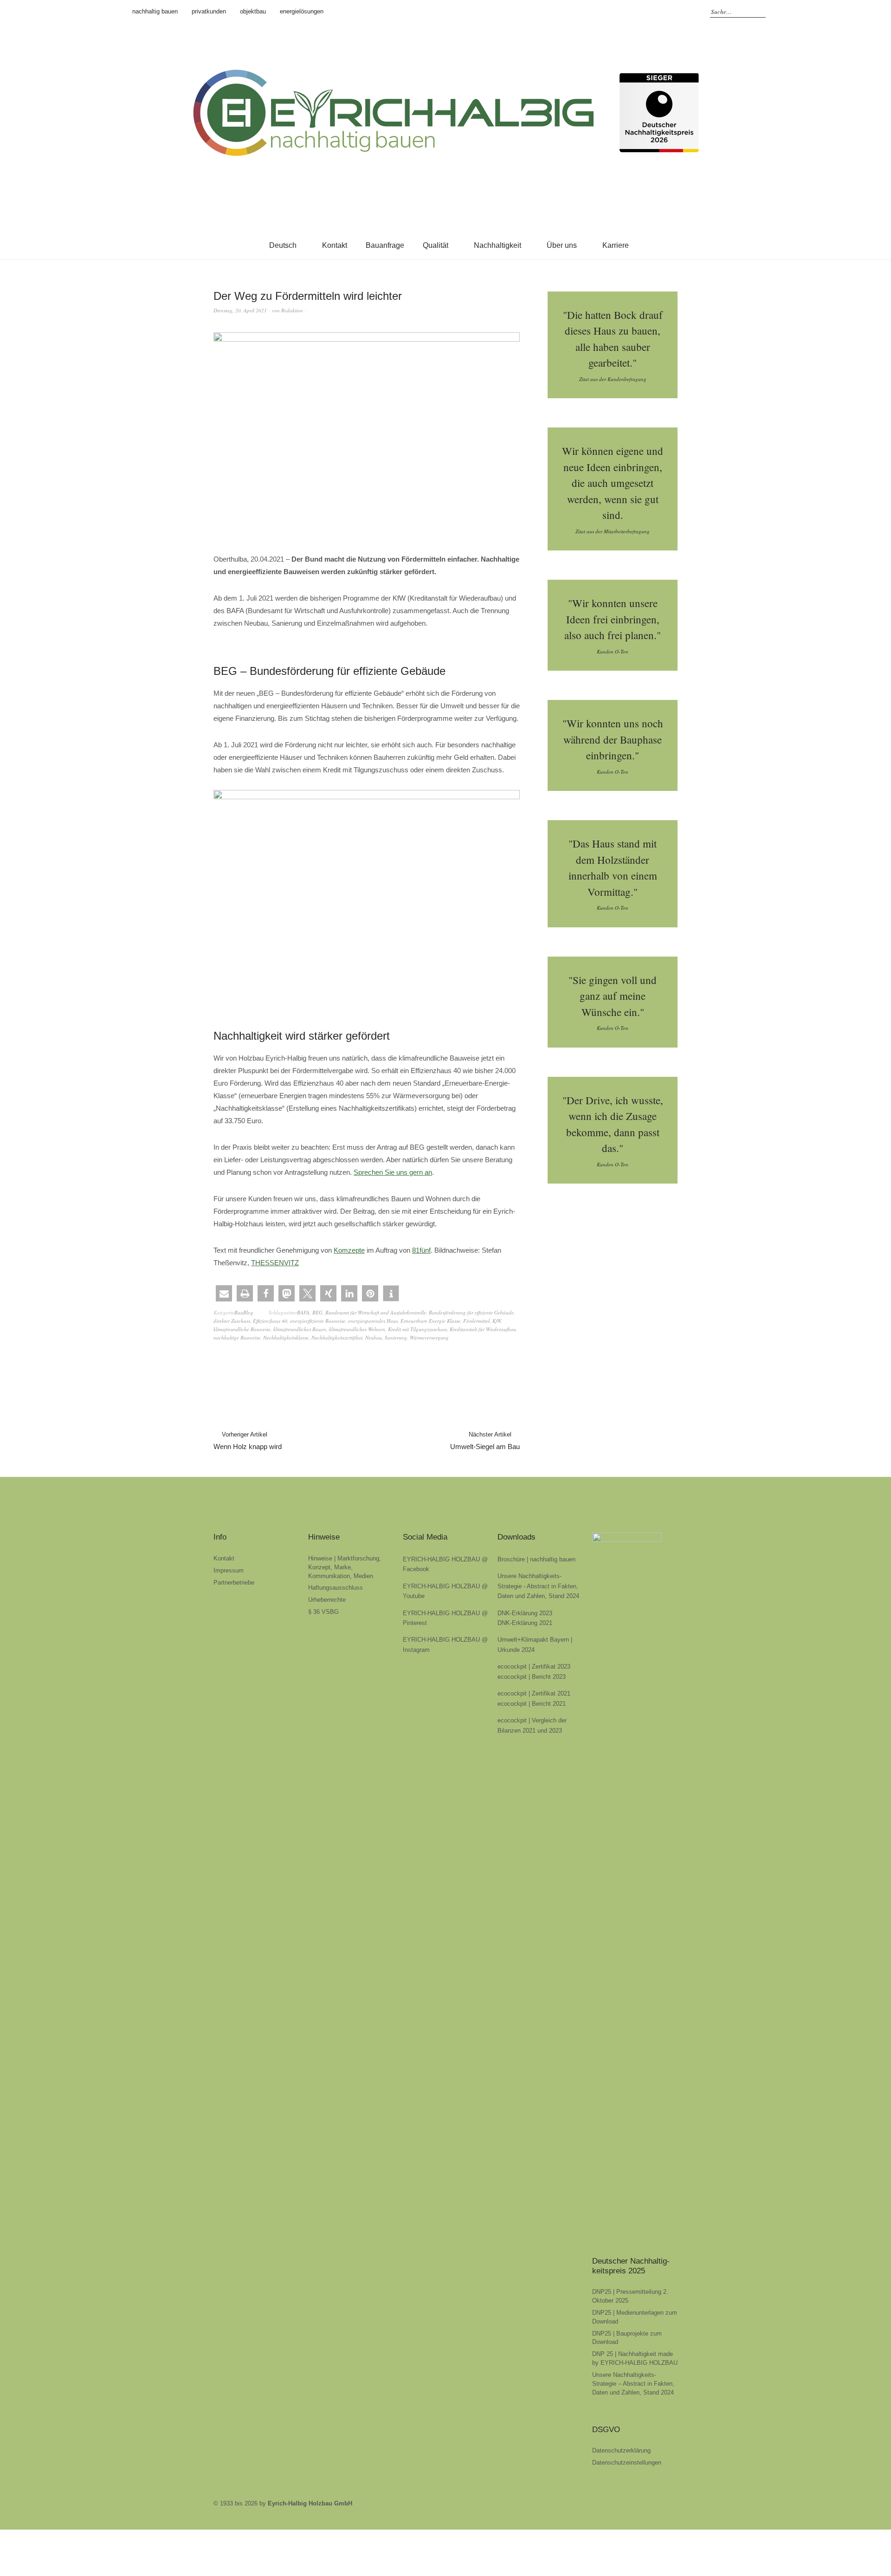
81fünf (421, 1250)
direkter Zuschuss (232, 1321)
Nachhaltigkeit (497, 245)
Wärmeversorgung (429, 1337)
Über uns (562, 245)
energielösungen (302, 11)
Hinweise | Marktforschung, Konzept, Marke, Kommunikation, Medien (345, 1567)
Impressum (229, 1570)
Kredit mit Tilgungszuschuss (417, 1329)
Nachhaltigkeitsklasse (286, 1337)
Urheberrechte (327, 1600)
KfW (497, 1321)
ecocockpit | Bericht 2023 (532, 1677)
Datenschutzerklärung (621, 2450)
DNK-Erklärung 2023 (525, 1613)
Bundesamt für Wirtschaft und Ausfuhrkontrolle (376, 1312)
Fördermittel (476, 1321)
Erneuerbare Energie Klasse (430, 1321)
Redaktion (292, 310)
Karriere (616, 245)
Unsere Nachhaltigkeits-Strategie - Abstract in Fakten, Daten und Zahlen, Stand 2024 (538, 1586)
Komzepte (349, 1250)
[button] (224, 1293)
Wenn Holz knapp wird (248, 1441)
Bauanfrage (385, 245)
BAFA (303, 1312)
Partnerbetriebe (234, 1582)
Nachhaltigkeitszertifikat (337, 1337)
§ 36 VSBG (323, 1612)
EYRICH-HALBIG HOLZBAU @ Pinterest (672, 12)
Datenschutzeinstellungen (627, 2463)
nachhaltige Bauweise (237, 1337)
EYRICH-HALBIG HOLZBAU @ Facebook (645, 12)
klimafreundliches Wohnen (357, 1329)
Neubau (374, 1337)
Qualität (436, 245)
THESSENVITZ (275, 1263)
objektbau (253, 11)
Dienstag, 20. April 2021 (240, 310)
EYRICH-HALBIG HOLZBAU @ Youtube (686, 12)
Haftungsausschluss (336, 1588)
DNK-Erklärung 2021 (525, 1623)
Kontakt (335, 245)
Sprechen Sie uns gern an (393, 1172)
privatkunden (209, 11)
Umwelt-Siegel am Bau (485, 1441)
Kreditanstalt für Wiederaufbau (483, 1329)
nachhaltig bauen (155, 11)
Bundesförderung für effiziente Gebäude (471, 1312)
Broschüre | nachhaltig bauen (536, 1559)
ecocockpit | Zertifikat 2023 (534, 1667)
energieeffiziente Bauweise (318, 1321)
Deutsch (283, 245)
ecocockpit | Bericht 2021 (532, 1704)
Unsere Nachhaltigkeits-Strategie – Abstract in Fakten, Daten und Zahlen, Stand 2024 (633, 2384)
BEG (317, 1312)
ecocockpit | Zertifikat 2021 (534, 1693)
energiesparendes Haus (373, 1321)
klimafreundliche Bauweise (242, 1329)
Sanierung (396, 1337)
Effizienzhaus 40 (270, 1321)
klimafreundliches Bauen (300, 1329)
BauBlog (244, 1312)
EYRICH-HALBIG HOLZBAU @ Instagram (659, 12)
